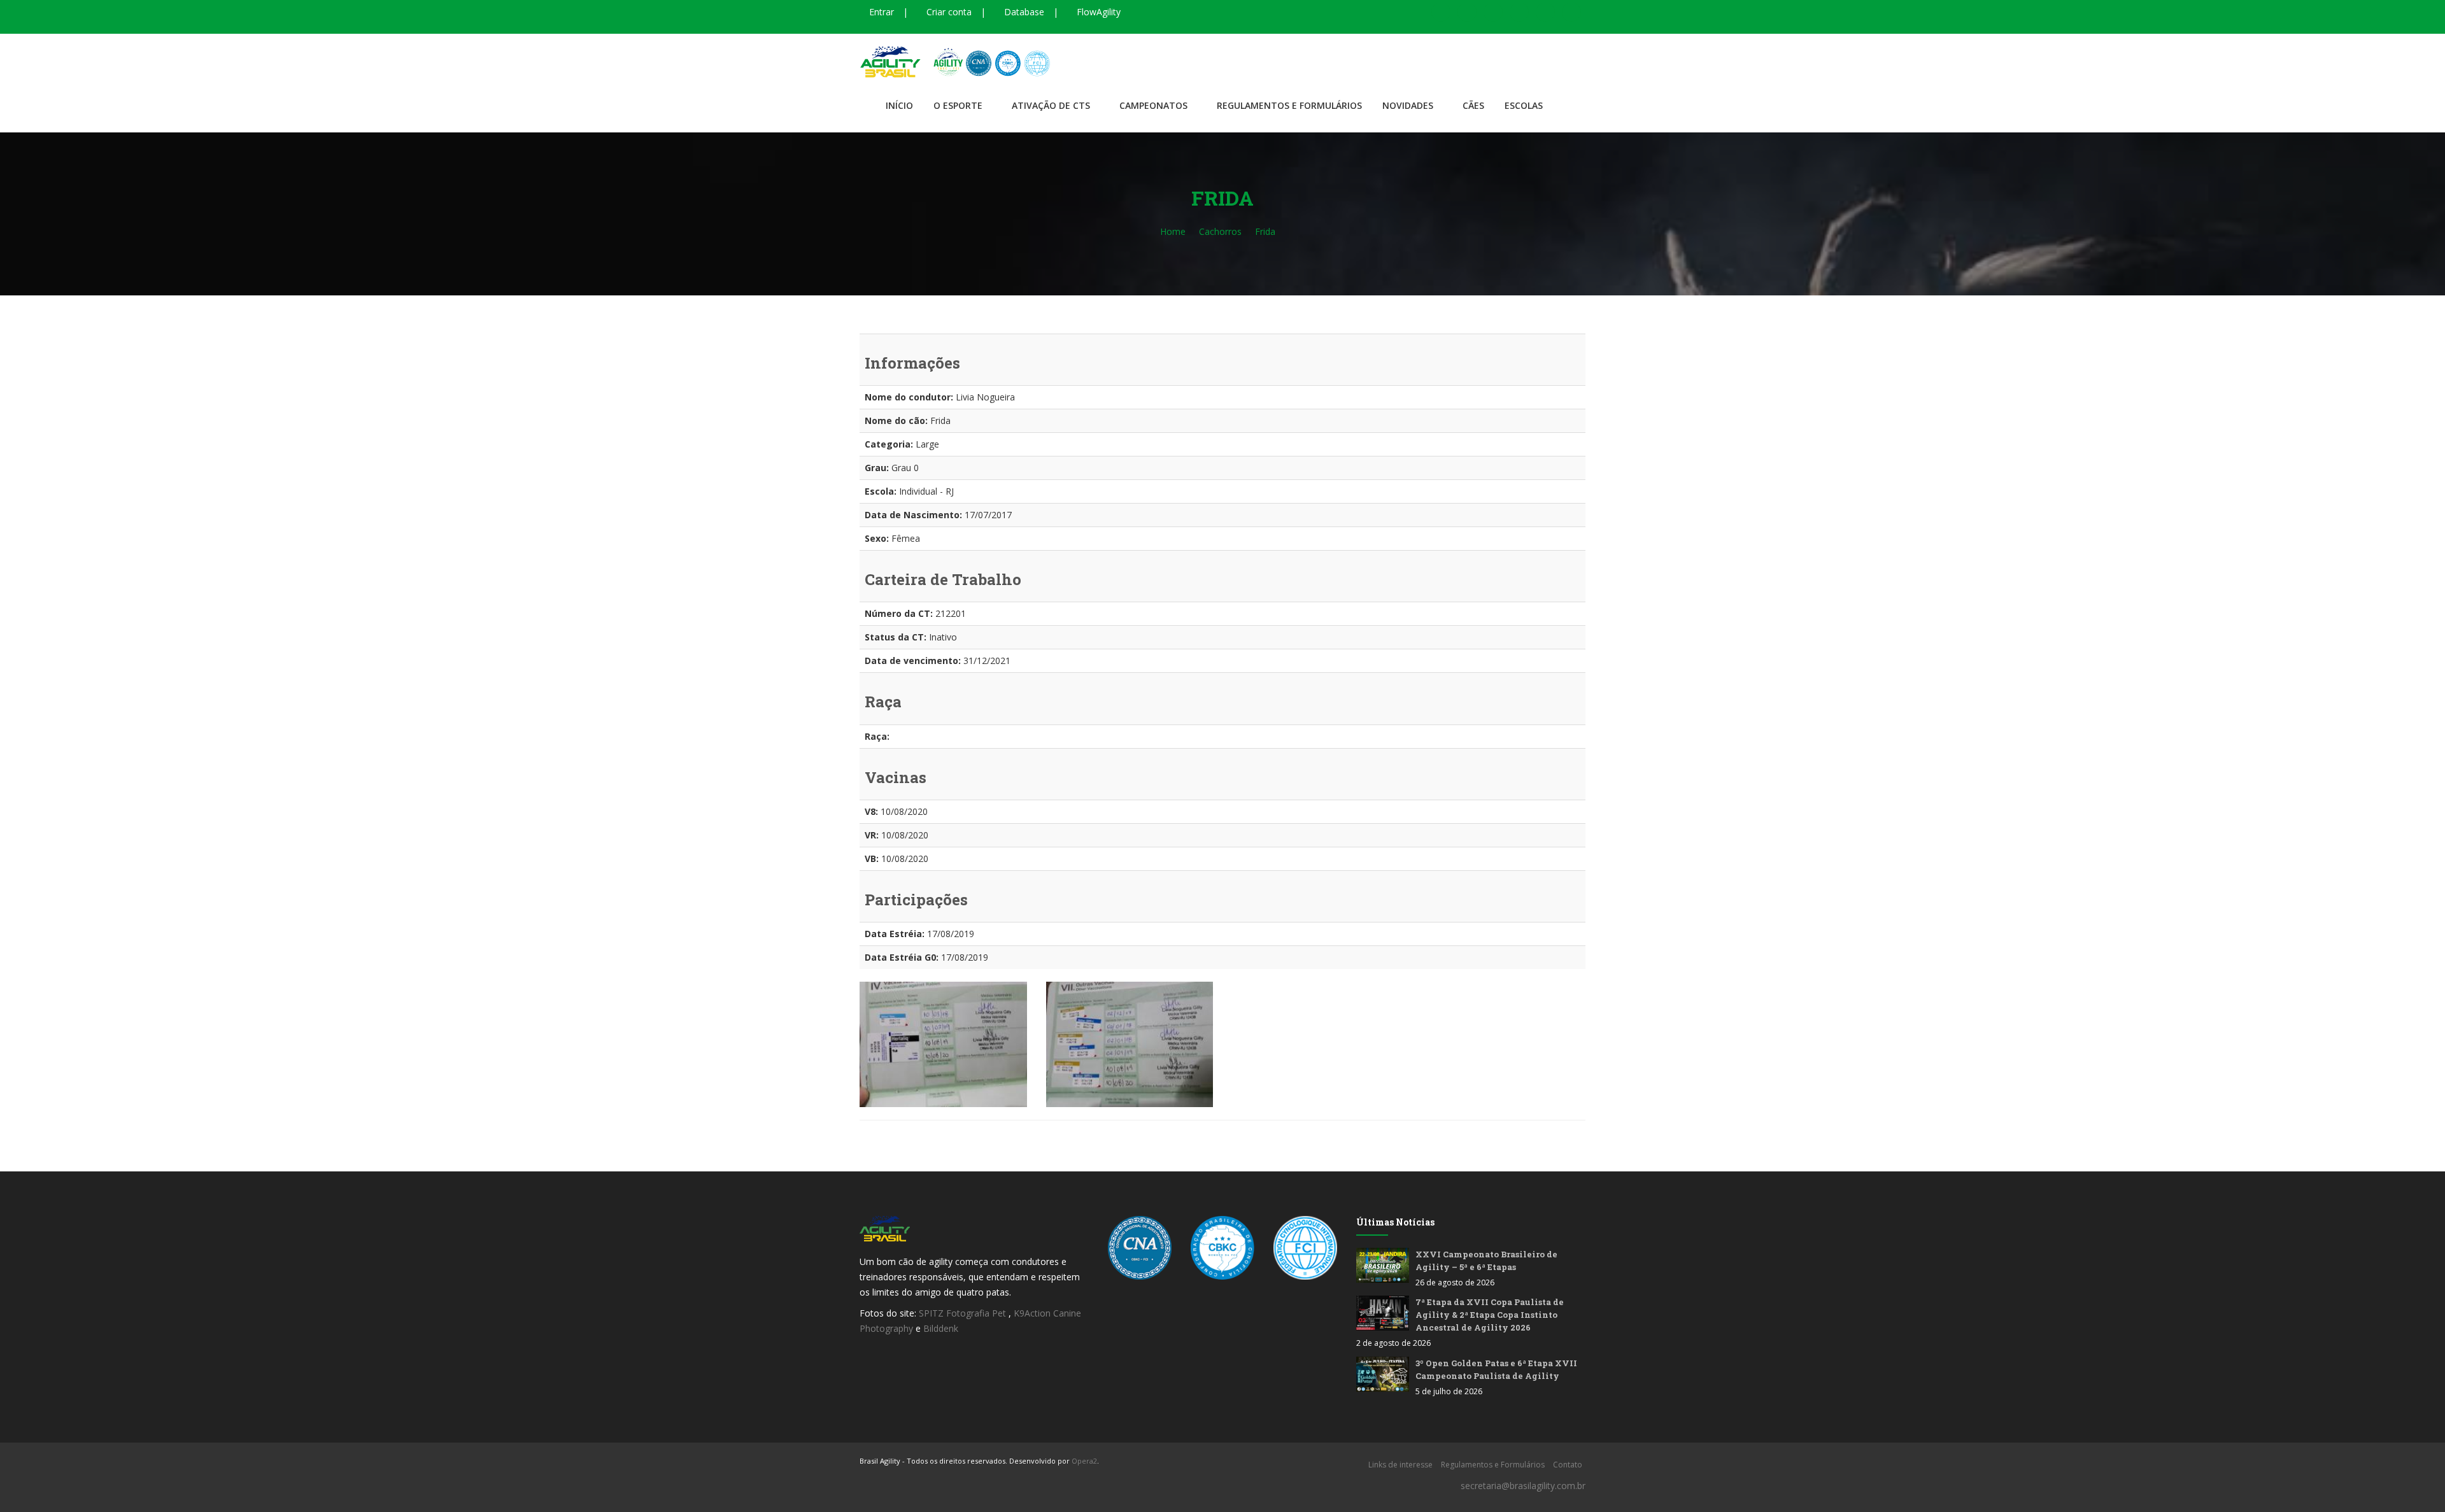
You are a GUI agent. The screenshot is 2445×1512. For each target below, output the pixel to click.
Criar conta (948, 12)
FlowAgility (1097, 12)
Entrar (880, 12)
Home (1173, 231)
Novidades (1408, 105)
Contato (1568, 1465)
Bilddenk (941, 1328)
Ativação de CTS (1051, 105)
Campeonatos (1153, 105)
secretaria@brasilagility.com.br (1523, 1486)
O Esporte (958, 105)
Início (899, 105)
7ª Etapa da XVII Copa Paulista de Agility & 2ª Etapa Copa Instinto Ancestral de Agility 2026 (1490, 1315)
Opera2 (1084, 1461)
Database (1023, 12)
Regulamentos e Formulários (1289, 105)
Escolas (1524, 105)
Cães (1473, 105)
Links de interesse (1400, 1465)
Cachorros (1220, 231)
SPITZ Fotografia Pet (964, 1313)
